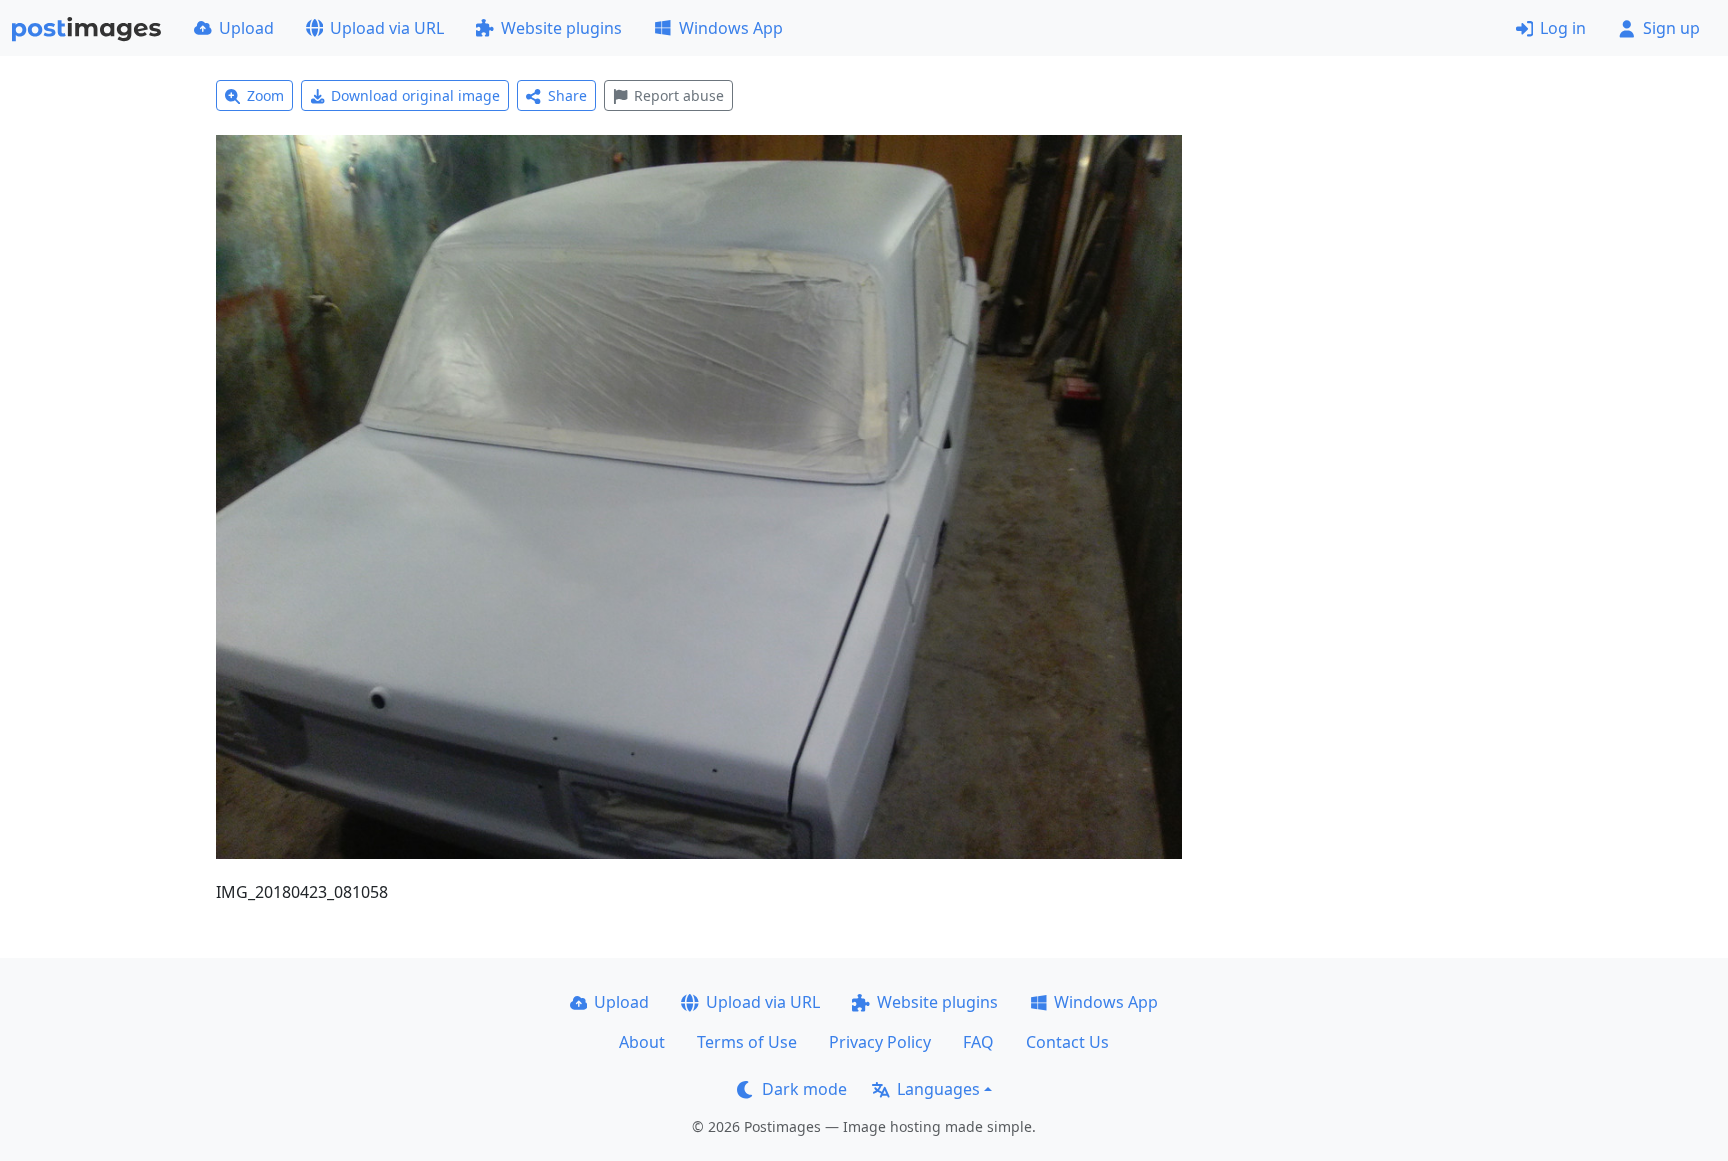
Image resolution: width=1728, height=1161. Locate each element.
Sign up (1671, 28)
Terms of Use (747, 1042)
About (642, 1042)
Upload (246, 28)
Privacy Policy (880, 1042)
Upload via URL (387, 28)
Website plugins (561, 28)
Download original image (415, 95)
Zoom (265, 95)
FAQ (978, 1042)
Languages (938, 1089)
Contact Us (1067, 1042)
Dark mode (804, 1089)
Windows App (731, 28)
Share (567, 95)
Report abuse (679, 95)
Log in (1563, 28)
